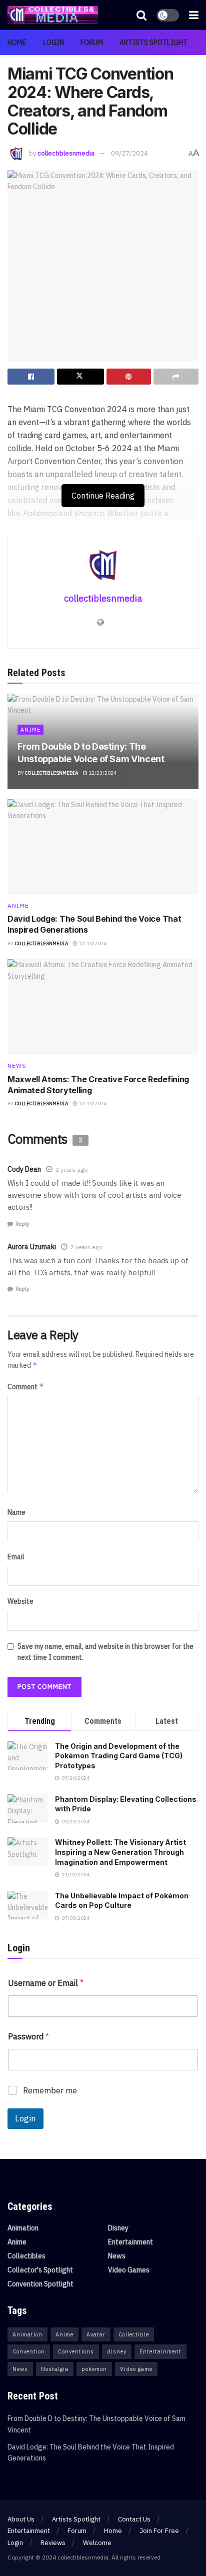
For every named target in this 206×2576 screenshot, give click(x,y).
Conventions (76, 2351)
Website (20, 1601)
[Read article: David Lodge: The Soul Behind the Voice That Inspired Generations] (103, 847)
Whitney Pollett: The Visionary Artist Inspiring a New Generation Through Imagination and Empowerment (120, 1852)
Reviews (53, 2543)
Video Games (129, 2270)
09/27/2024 (129, 153)
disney (117, 2351)
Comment (26, 1387)
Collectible (134, 2334)
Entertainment (130, 2242)
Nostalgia (55, 2369)
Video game (136, 2369)
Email (16, 1557)
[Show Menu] (194, 15)
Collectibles (26, 2256)
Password (28, 2037)
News (17, 1066)
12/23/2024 (102, 773)
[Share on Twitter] (80, 377)
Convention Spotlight (40, 2284)
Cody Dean (24, 1169)
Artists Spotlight (153, 43)
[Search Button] (141, 15)
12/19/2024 (92, 943)
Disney (118, 2228)
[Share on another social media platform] (176, 377)
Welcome (97, 2543)
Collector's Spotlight (40, 2270)
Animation (23, 2228)
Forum (92, 43)
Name (16, 1512)
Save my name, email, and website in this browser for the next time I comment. (105, 1652)
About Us (21, 2519)
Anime (30, 730)
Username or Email (46, 1983)
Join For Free (159, 2531)
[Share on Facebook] (31, 377)
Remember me (50, 2090)
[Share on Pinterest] (129, 377)
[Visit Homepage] (53, 15)
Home (17, 43)
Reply (22, 1224)
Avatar (96, 2334)
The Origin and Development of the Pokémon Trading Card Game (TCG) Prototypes (119, 1756)
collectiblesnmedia (66, 153)
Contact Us (134, 2519)
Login (53, 43)
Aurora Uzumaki (32, 1247)
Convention (29, 2351)
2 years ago (71, 1169)
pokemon (94, 2369)
